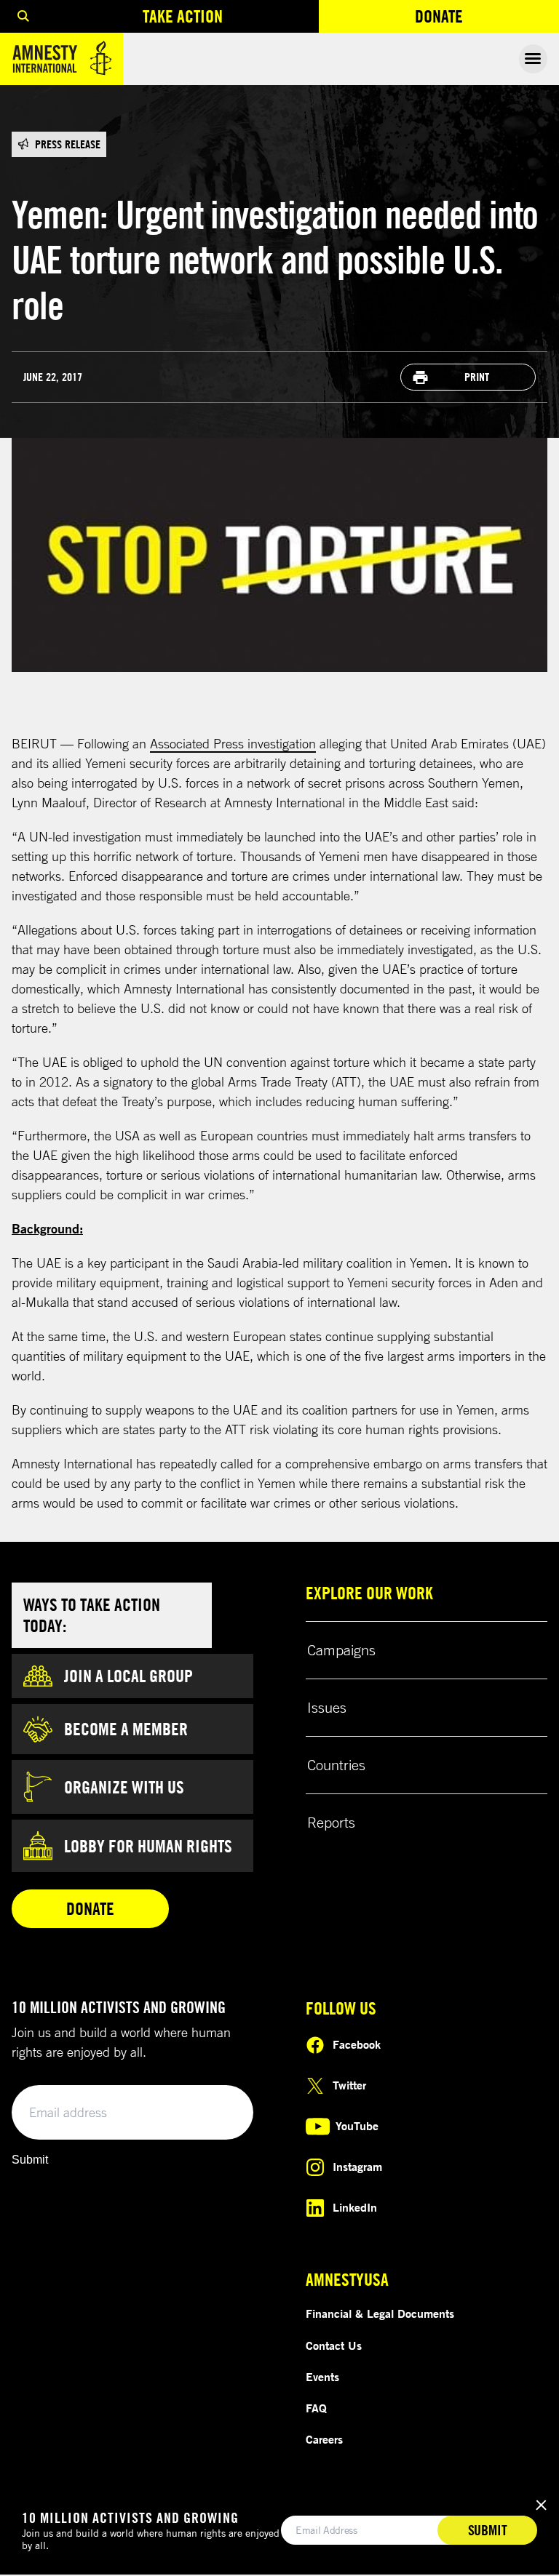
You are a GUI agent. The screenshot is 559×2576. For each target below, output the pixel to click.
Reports (331, 1822)
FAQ (316, 2408)
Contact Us (334, 2345)
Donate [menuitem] (487, 19)
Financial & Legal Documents (380, 2313)
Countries (336, 1765)
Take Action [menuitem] (183, 16)
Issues (327, 1707)
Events (322, 2377)
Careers (324, 2439)
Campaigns (341, 1650)
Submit (30, 2160)
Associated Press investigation (233, 743)
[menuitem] (23, 16)
